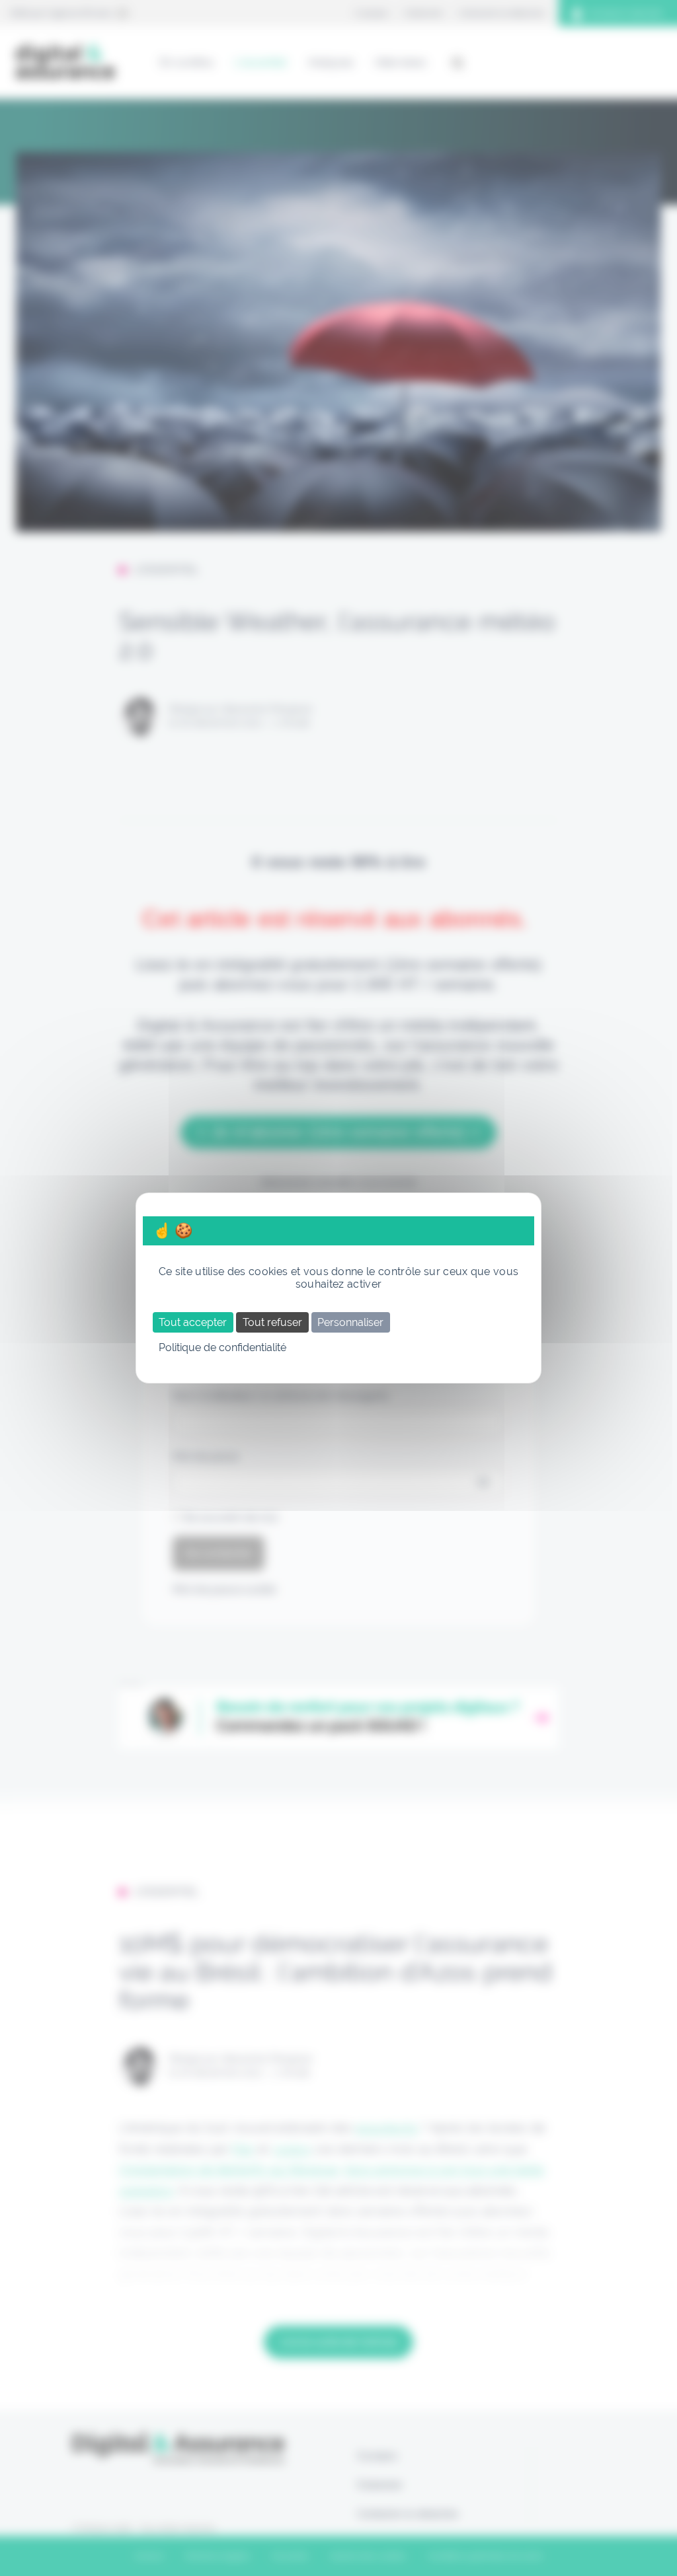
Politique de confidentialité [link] (222, 1347)
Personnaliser (350, 1322)
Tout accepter (193, 1322)
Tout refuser (272, 1322)
